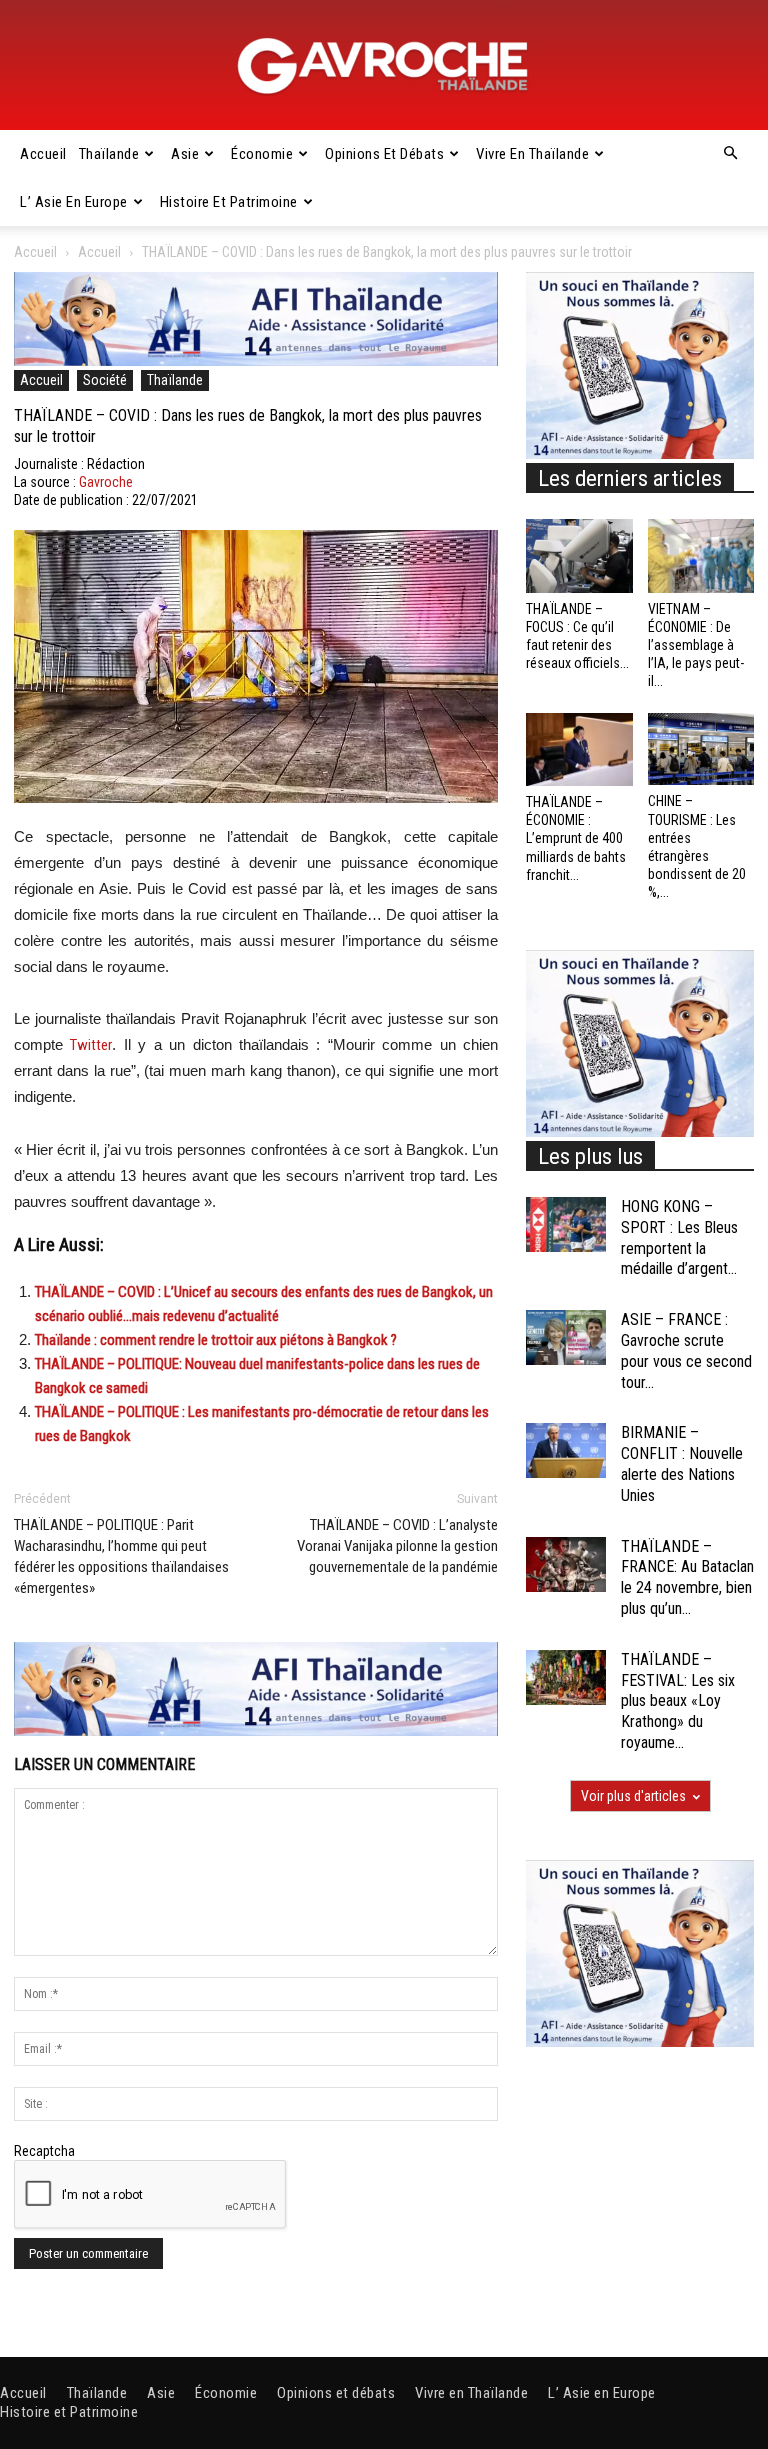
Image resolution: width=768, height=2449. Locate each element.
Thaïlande (109, 154)
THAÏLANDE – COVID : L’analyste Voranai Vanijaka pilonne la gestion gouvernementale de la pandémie (397, 1546)
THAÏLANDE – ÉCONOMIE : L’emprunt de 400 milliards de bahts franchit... (576, 838)
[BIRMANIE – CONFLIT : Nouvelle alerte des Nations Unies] (566, 1450)
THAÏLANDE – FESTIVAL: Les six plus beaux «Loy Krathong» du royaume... (678, 1701)
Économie (262, 154)
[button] (730, 154)
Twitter (91, 1045)
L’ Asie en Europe (74, 202)
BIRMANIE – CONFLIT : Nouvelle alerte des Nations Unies (682, 1463)
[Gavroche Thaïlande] (384, 66)
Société (105, 380)
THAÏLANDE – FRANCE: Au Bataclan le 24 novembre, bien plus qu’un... (687, 1577)
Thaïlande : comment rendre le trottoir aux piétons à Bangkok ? (216, 1340)
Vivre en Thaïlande (532, 154)
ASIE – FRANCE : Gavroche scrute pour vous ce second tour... (686, 1350)
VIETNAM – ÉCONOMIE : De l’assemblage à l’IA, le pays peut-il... (696, 645)
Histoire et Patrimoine (229, 202)
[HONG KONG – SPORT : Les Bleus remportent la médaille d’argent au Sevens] (566, 1224)
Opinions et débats (384, 154)
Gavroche (106, 482)
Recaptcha (44, 2151)
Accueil (43, 154)
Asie (185, 154)
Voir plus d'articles (633, 1796)
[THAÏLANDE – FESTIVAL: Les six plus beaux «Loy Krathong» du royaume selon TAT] (566, 1677)
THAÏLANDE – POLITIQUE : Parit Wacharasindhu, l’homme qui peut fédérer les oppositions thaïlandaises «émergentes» (121, 1556)
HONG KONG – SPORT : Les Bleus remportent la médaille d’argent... (679, 1237)
